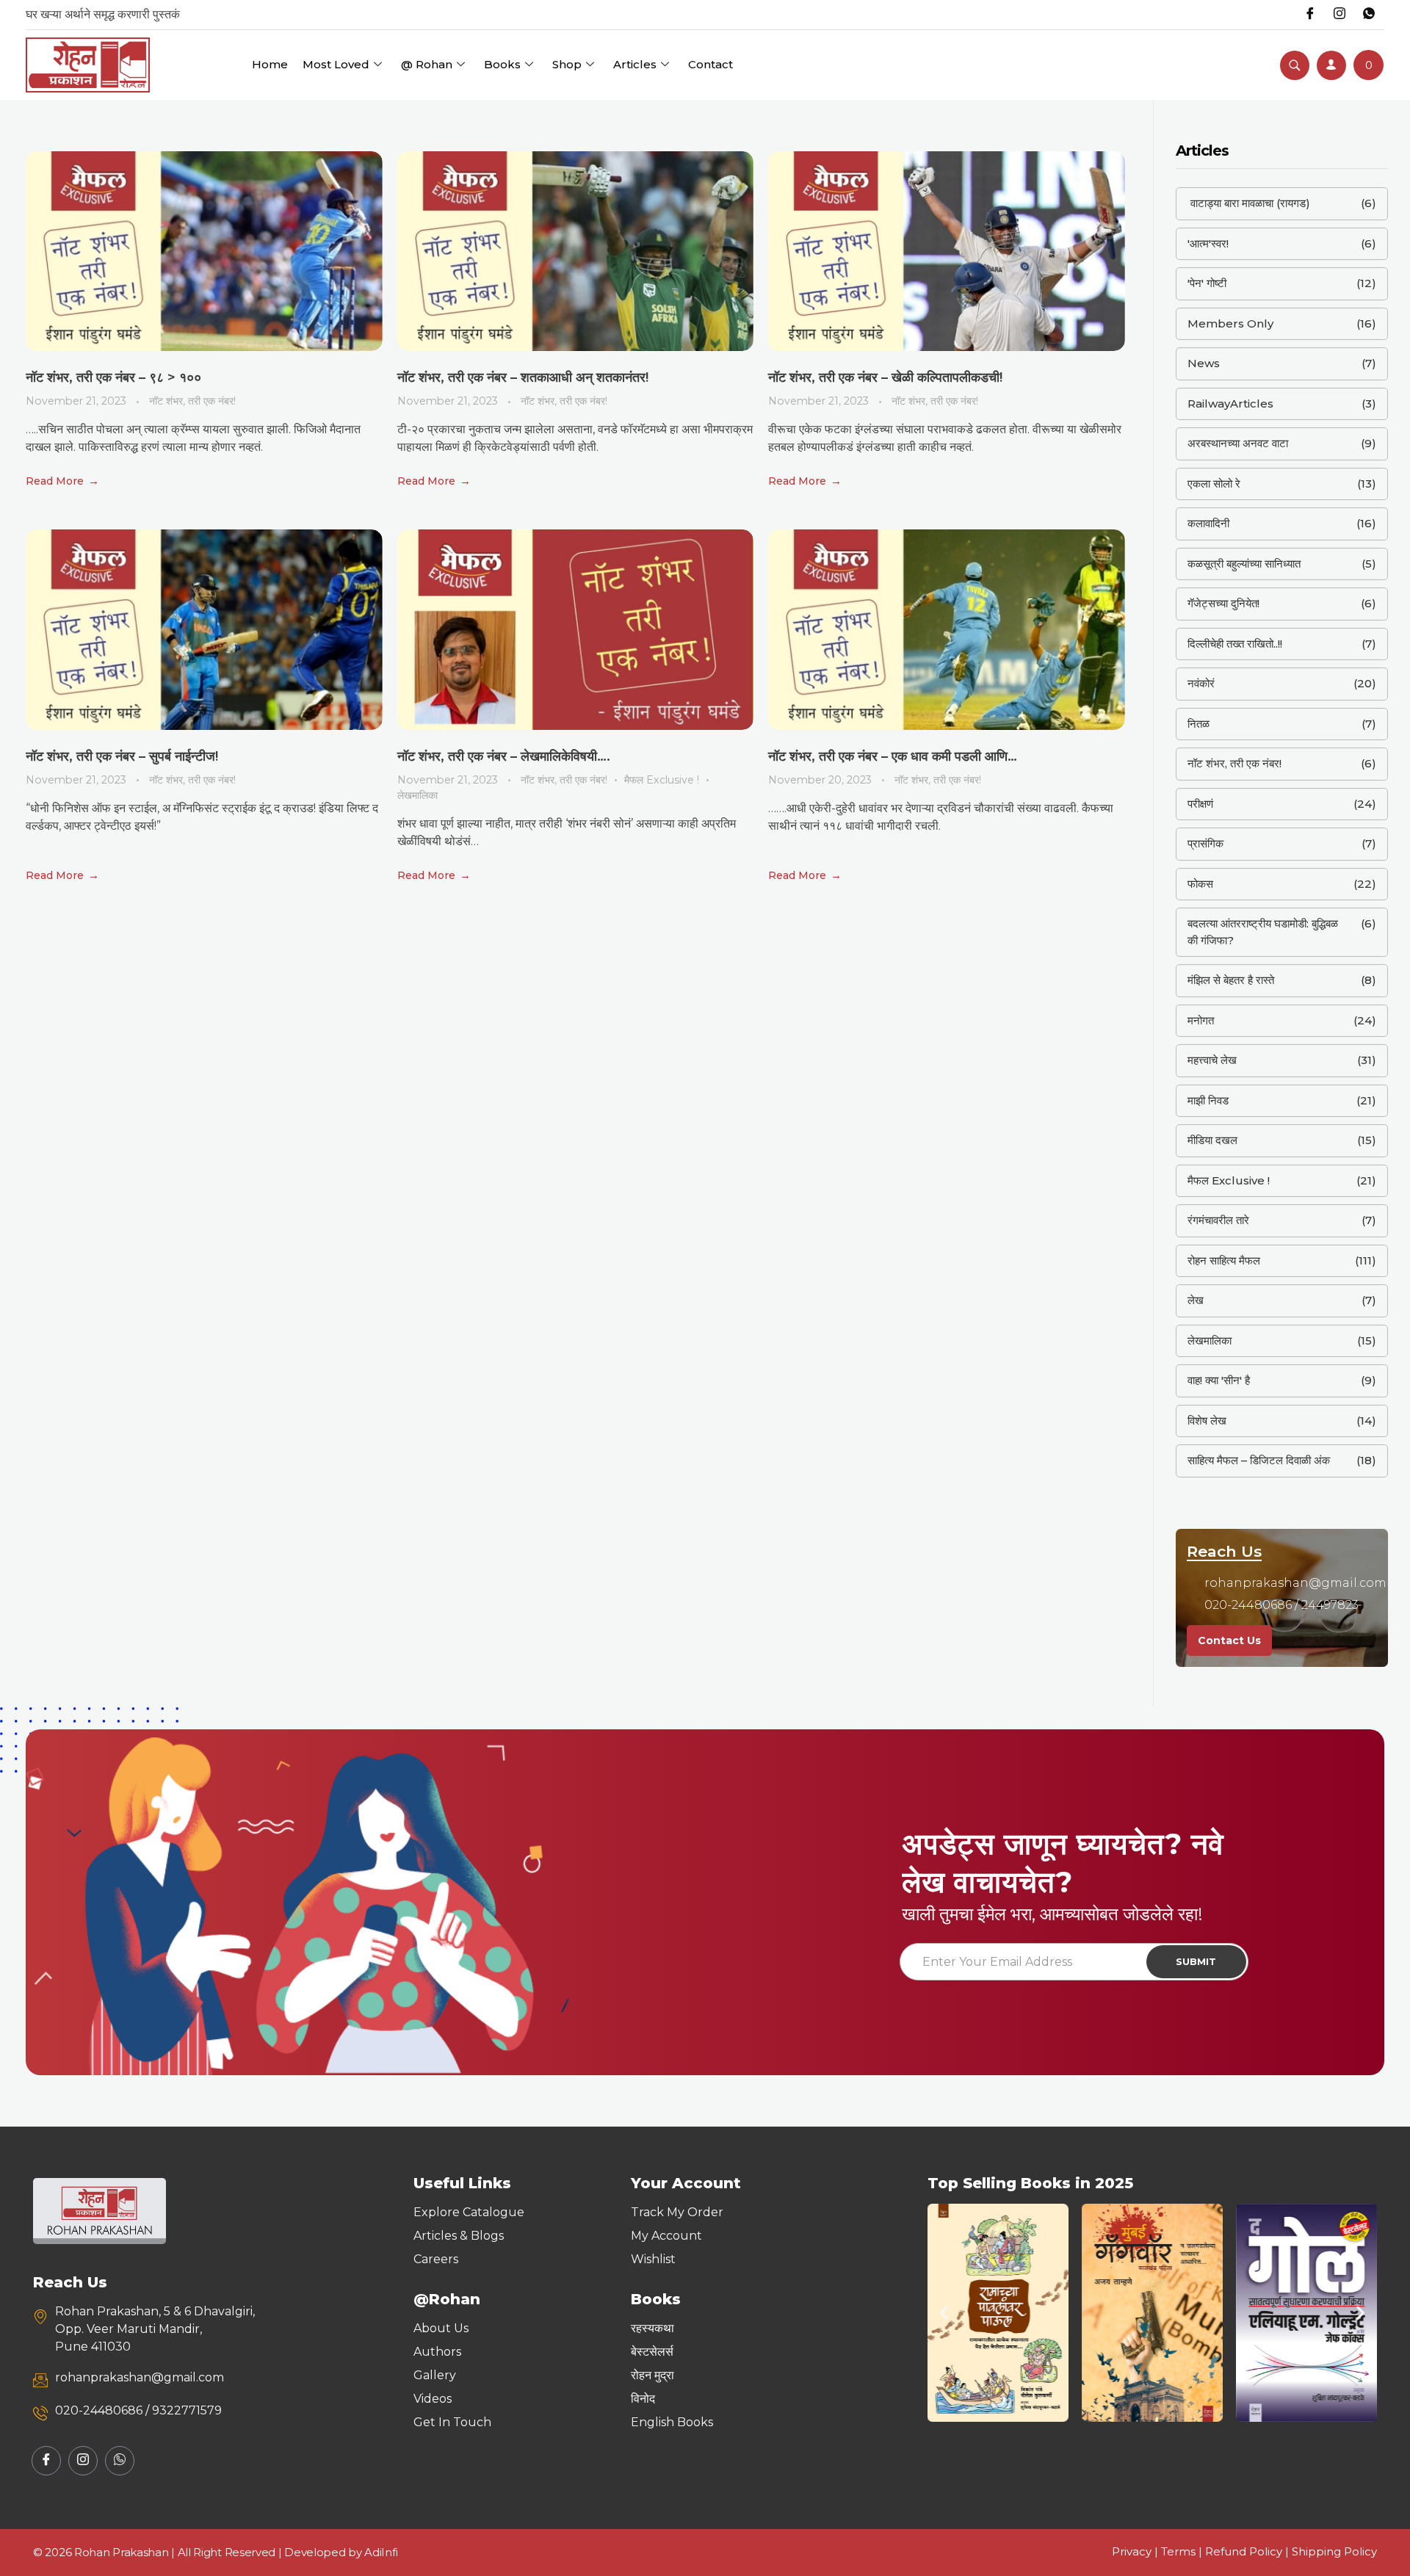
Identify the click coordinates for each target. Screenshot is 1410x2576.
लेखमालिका (417, 795)
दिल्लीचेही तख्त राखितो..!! (1235, 644)
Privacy (1132, 2551)
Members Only (1230, 323)
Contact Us (1229, 1640)
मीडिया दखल (1212, 1140)
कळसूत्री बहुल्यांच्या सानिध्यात (1244, 564)
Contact (711, 64)
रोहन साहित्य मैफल (1224, 1260)
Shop (567, 64)
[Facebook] (1310, 15)
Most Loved (336, 64)
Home (270, 64)
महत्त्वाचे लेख (1212, 1060)
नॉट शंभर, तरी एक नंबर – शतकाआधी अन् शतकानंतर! (523, 377)
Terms (1178, 2551)
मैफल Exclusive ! (662, 780)
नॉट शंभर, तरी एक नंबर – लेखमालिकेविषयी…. (504, 756)
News (1204, 363)
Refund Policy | (1248, 2551)
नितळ (1198, 724)
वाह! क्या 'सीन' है (1219, 1380)
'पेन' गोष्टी (1207, 283)
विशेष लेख (1207, 1421)
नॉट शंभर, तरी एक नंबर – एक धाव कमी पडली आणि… (893, 756)
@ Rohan (427, 64)
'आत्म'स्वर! (1208, 243)
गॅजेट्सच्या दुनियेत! (1223, 603)
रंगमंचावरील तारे (1218, 1220)
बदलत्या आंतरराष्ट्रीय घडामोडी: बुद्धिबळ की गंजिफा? (1263, 932)
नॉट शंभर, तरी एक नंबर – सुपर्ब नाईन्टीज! (122, 756)
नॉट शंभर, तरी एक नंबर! (192, 401)
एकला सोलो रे (1214, 484)
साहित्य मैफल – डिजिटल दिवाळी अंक (1259, 1460)
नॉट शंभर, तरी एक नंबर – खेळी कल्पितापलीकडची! (885, 377)
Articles (635, 64)
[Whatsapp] (1369, 15)
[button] (944, 2313)
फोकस (1200, 884)
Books (502, 64)
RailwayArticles (1230, 404)
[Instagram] (1339, 15)
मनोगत (1201, 1020)
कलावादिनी (1208, 523)
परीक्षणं (1200, 804)
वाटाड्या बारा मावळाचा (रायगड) (1249, 203)
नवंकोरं (1201, 683)
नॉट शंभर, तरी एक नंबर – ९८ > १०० (113, 377)
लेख (1196, 1300)
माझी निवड (1208, 1100)
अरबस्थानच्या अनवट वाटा (1238, 443)
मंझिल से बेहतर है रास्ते (1231, 980)
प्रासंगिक (1205, 843)
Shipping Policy (1334, 2551)
